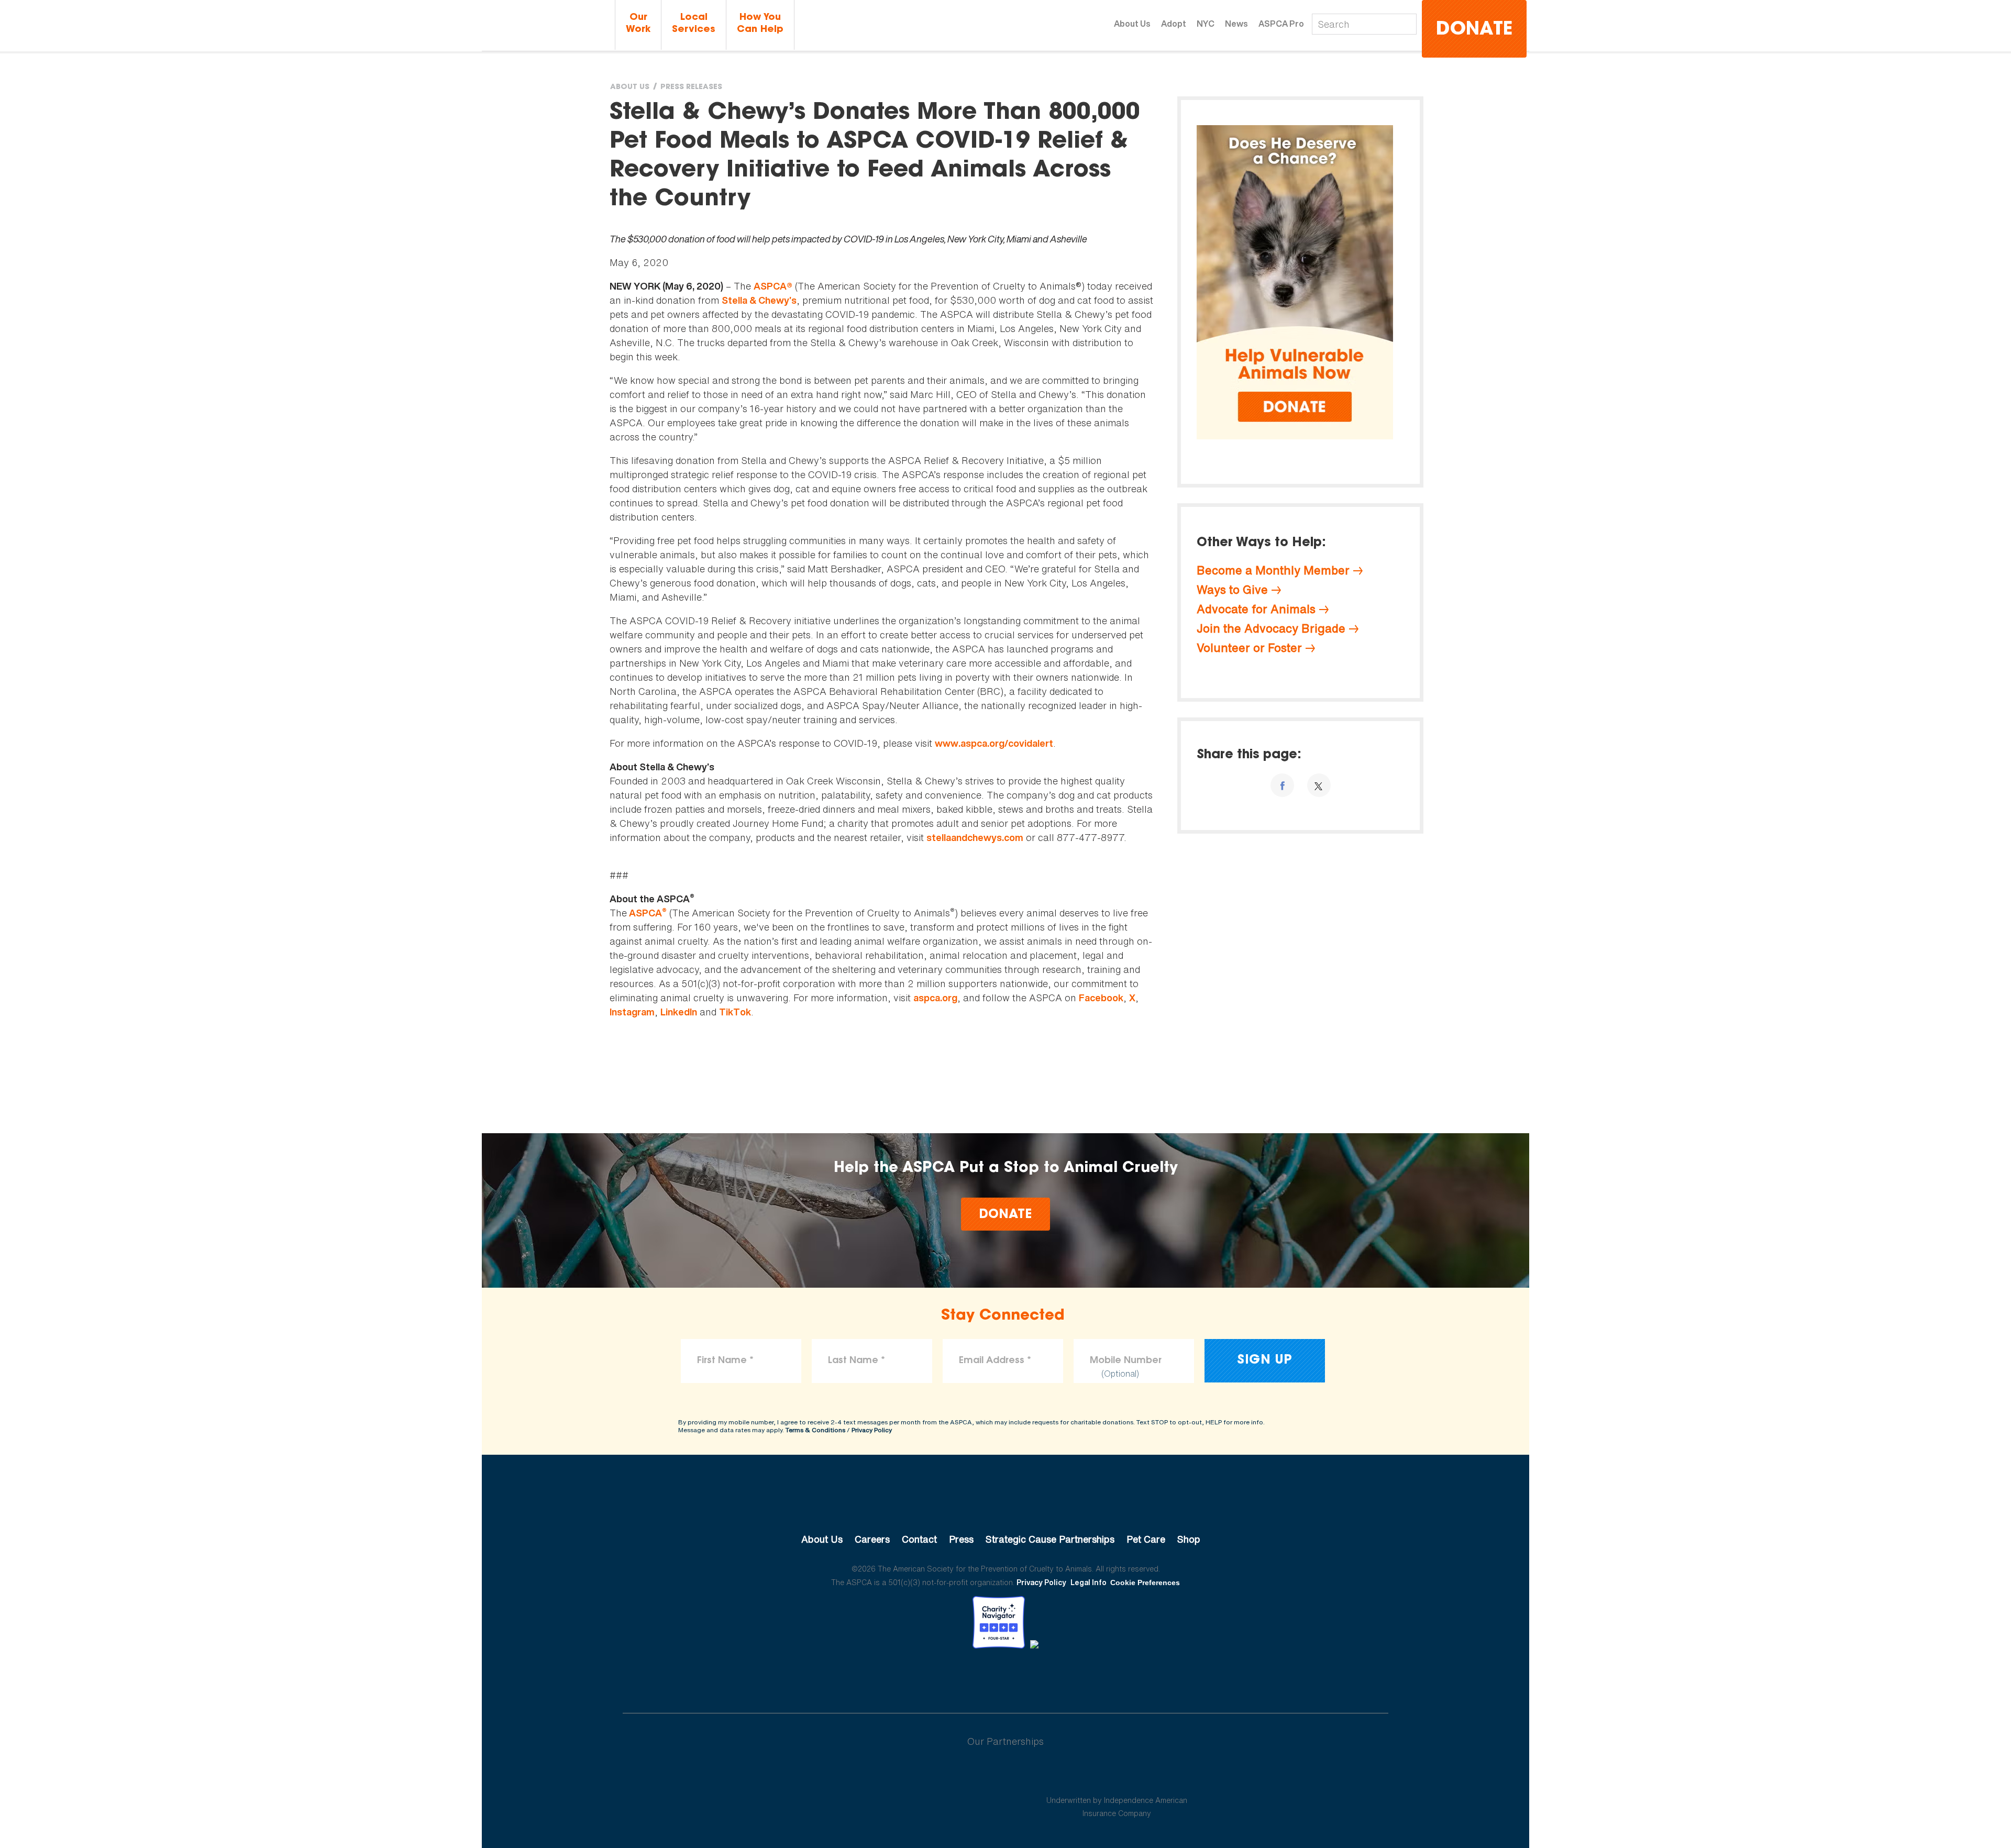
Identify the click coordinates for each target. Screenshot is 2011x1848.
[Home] (547, 25)
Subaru (894, 1775)
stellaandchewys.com (975, 838)
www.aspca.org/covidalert (994, 743)
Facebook (1101, 998)
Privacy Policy (872, 1430)
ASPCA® (773, 286)
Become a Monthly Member (1273, 570)
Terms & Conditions (815, 1430)
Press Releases (691, 87)
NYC (1206, 24)
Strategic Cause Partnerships (1050, 1539)
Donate (1474, 30)
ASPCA (647, 913)
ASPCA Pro (1281, 24)
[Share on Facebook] (1282, 785)
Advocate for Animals (1256, 609)
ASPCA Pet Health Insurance (1117, 1775)
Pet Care (1146, 1539)
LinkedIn (679, 1012)
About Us (1132, 24)
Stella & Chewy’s (759, 300)
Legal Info (1089, 1582)
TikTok (735, 1012)
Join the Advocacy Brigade (1271, 628)
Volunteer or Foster (1249, 648)
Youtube (1005, 1677)
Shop (1189, 1539)
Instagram (632, 1012)
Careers (872, 1539)
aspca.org (935, 998)
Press (961, 1539)
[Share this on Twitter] (1319, 785)
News (1236, 24)
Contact (919, 1539)
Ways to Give (1232, 590)
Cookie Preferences (1145, 1583)
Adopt (1174, 24)
